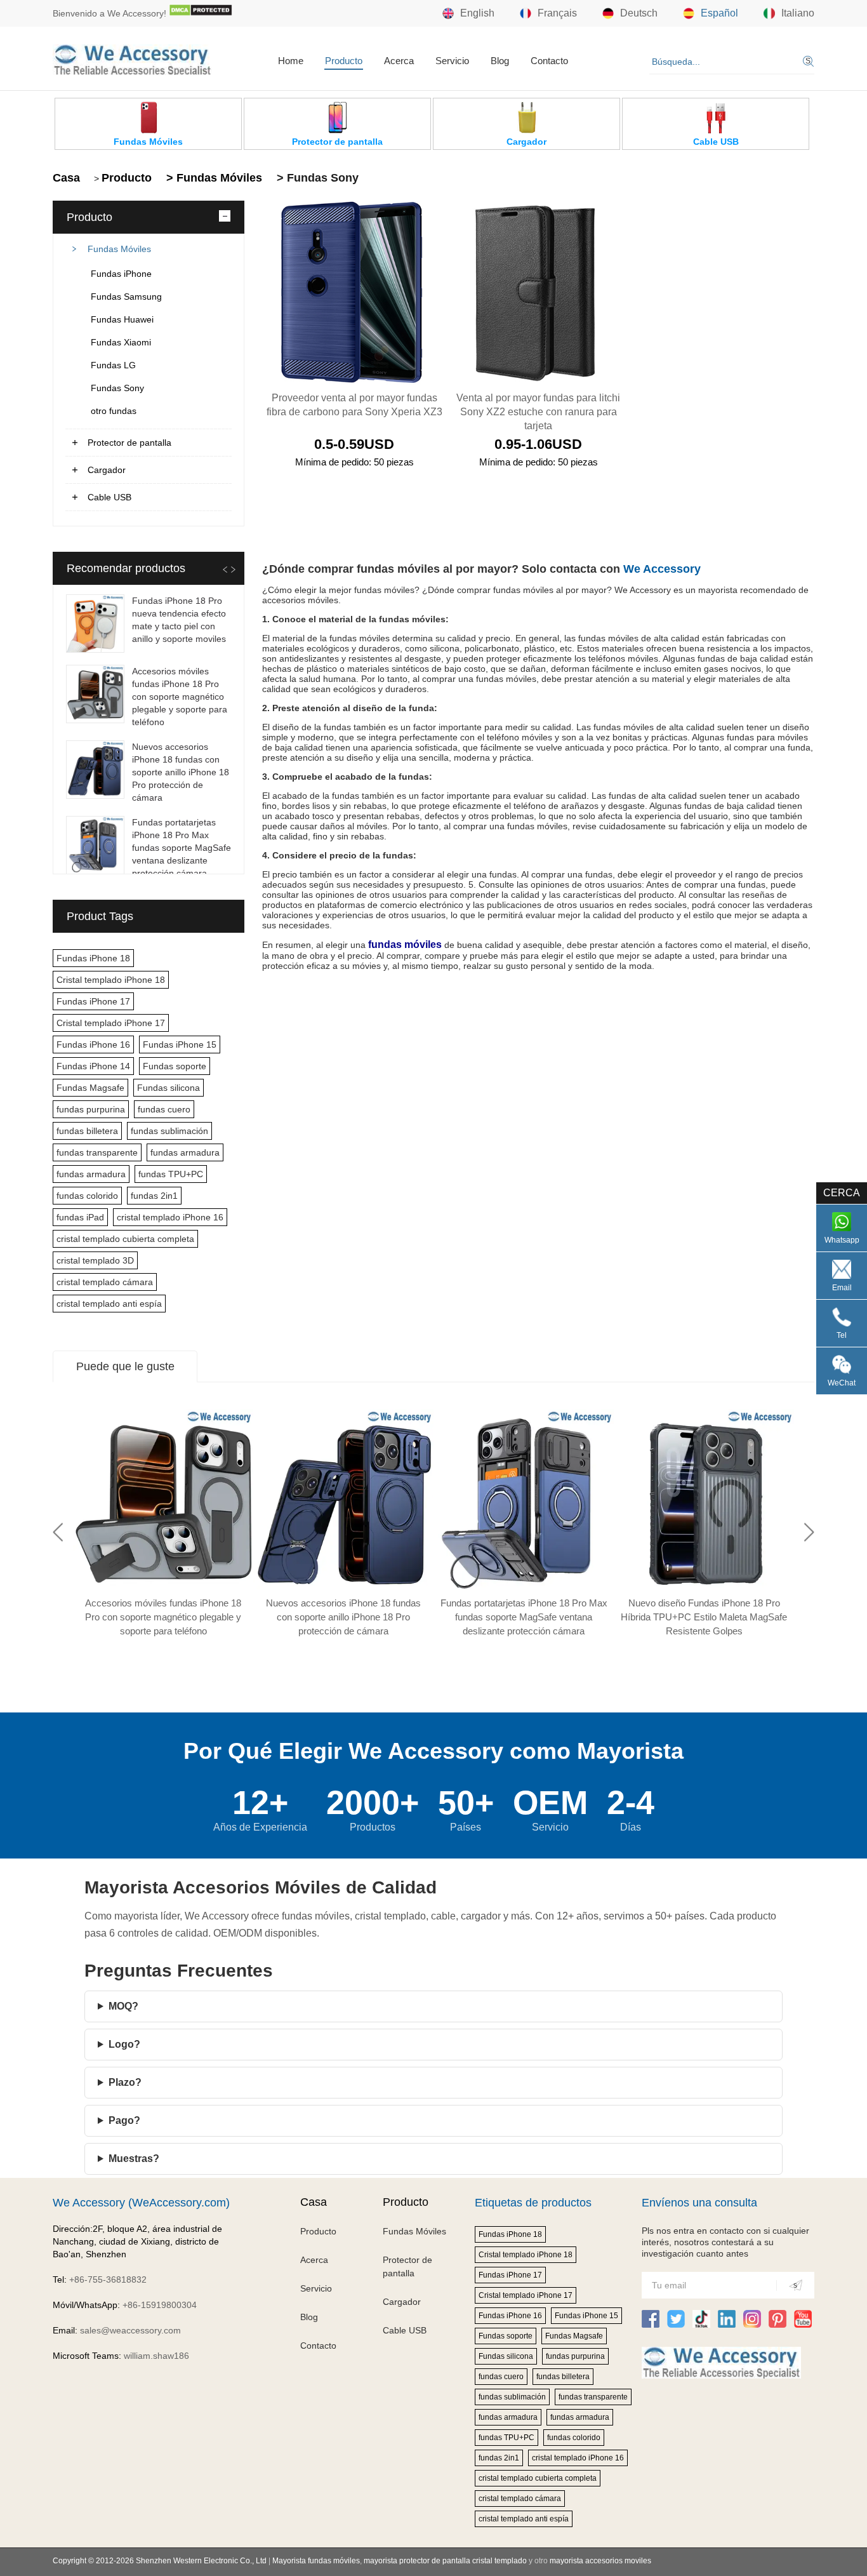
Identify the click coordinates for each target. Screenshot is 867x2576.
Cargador (107, 470)
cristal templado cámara (105, 1282)
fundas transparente (97, 1152)
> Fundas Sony (316, 178)
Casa (66, 178)
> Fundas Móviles (213, 178)
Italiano (798, 13)
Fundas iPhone (121, 274)
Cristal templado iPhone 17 (111, 1023)
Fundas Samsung (126, 297)
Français (557, 13)
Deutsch (639, 13)
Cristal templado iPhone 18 (111, 980)
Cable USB (109, 497)
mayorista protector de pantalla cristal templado (445, 2561)
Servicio (452, 61)
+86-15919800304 (160, 2305)
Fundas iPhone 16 (93, 1044)
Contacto (549, 61)
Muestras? (134, 2159)
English (477, 13)
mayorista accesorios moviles (600, 2561)
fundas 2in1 (154, 1196)
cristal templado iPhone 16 (170, 1217)
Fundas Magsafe (90, 1088)
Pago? (124, 2120)
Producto (344, 61)
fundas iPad (80, 1217)
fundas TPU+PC (171, 1174)
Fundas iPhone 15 (180, 1044)
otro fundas (114, 411)
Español (719, 13)
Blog (500, 61)
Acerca (399, 61)
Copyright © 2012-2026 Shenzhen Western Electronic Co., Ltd (160, 2561)
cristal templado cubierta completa (125, 1239)
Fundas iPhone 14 (93, 1066)
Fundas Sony (117, 388)
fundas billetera (87, 1131)
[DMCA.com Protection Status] (201, 13)
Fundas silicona (169, 1088)
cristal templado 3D (95, 1260)
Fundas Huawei (122, 319)
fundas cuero (164, 1109)
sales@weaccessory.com (130, 2330)
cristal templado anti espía (109, 1304)
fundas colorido (87, 1196)
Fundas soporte (175, 1066)
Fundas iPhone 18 (93, 958)
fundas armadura (185, 1152)
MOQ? (123, 2006)
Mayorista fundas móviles (316, 2561)
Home (291, 61)
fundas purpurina (91, 1109)
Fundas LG (113, 365)
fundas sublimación (169, 1131)
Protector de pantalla (129, 443)
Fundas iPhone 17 (93, 1001)
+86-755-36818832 (108, 2279)
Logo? (124, 2044)
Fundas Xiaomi (121, 342)
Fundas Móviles (119, 249)
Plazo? (125, 2082)
